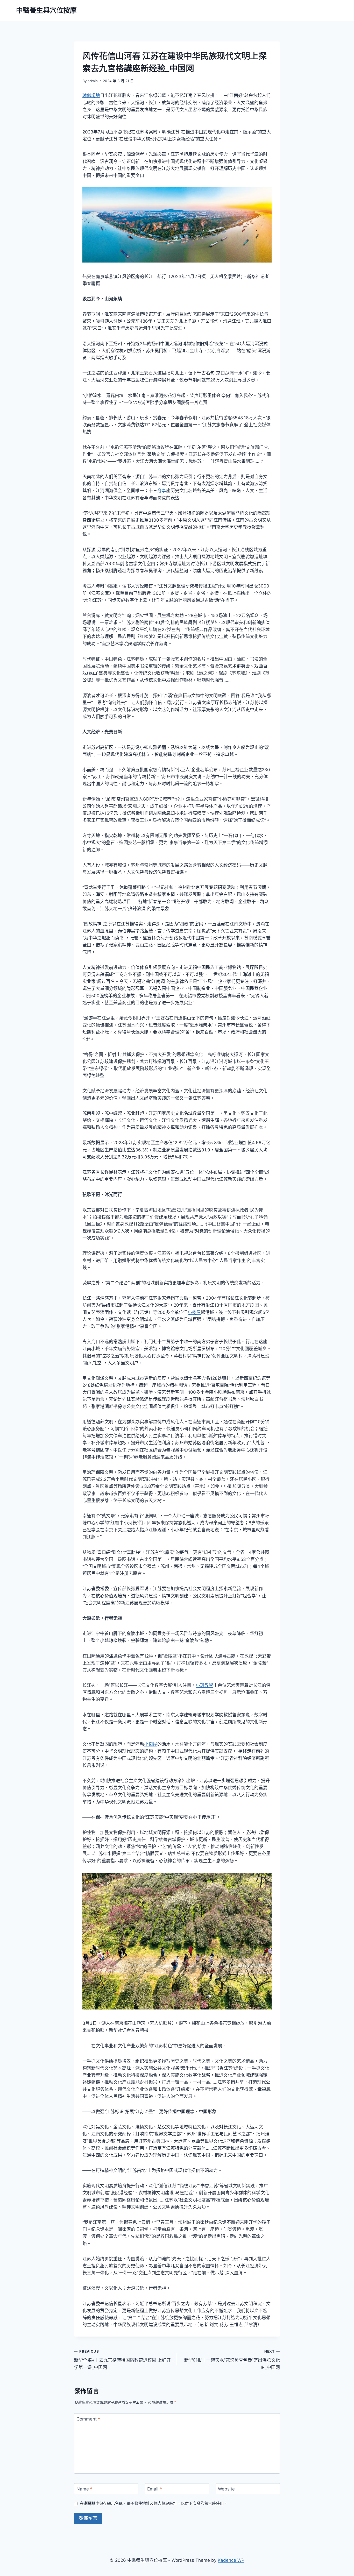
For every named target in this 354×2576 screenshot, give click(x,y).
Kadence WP (231, 2560)
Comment (88, 2419)
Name (84, 2489)
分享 (162, 491)
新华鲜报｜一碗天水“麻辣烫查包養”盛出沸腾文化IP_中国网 (232, 2360)
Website (226, 2489)
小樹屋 (194, 1312)
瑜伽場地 (91, 95)
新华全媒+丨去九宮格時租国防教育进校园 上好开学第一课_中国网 (122, 2360)
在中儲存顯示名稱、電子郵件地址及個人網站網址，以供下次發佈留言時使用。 (154, 2503)
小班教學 (204, 1685)
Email (155, 2489)
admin (93, 81)
